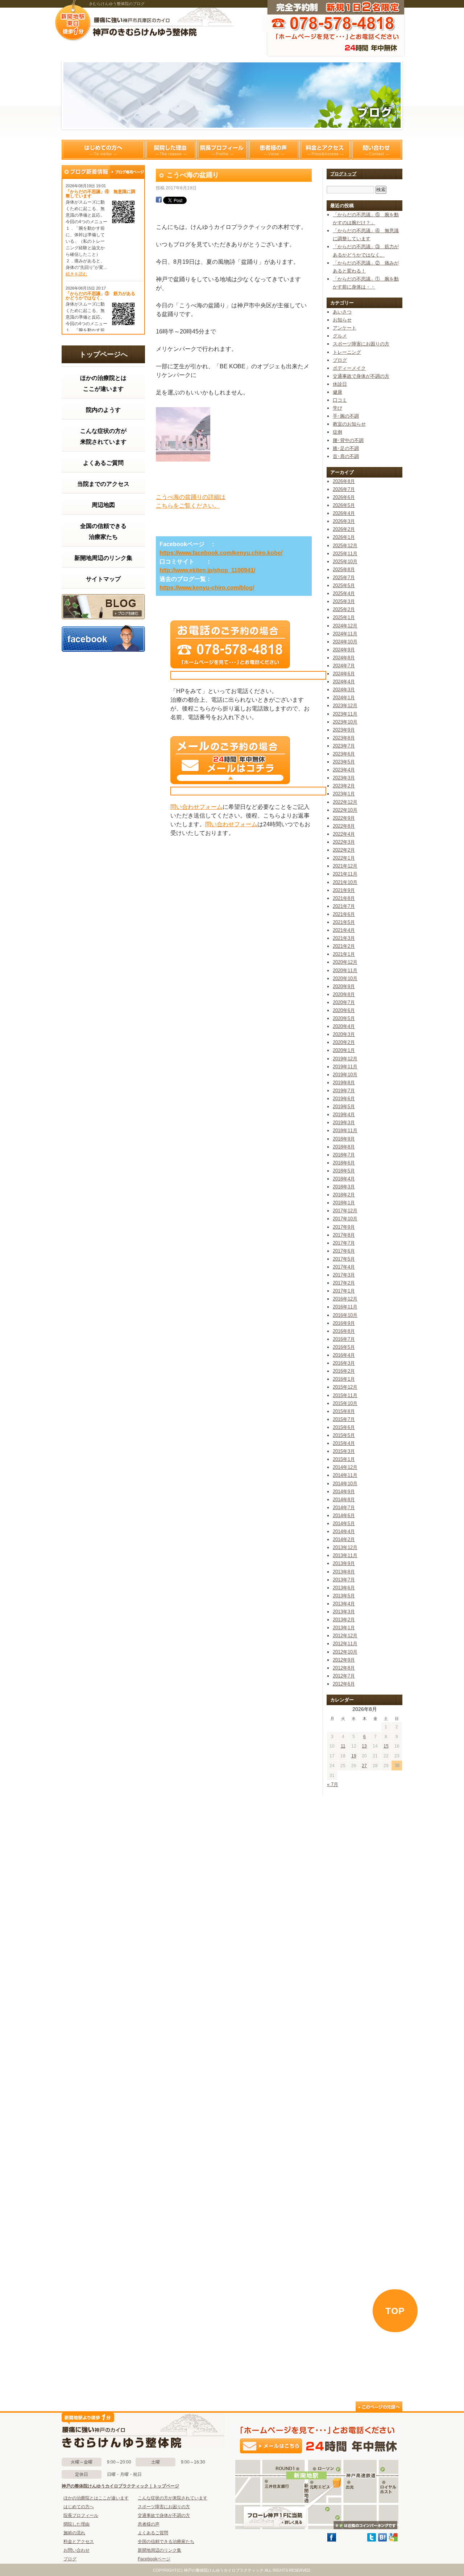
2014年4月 (344, 1531)
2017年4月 (344, 1267)
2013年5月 (344, 1596)
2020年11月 (345, 970)
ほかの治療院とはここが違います (103, 383)
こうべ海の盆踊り (193, 175)
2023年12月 (345, 706)
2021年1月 (344, 954)
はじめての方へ (103, 150)
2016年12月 (345, 1299)
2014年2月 (344, 1539)
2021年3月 (344, 938)
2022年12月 (345, 802)
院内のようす (103, 410)
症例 (337, 432)
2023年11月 (345, 714)
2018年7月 (344, 1155)
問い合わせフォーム (196, 807)
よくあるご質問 (103, 463)
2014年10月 (345, 1484)
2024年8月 (344, 658)
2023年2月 (344, 786)
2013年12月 (345, 1547)
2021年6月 (344, 914)
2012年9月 (344, 1660)
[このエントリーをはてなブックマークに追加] (382, 2540)
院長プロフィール (222, 150)
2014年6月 (344, 1516)
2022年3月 (344, 842)
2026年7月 (344, 489)
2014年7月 (344, 1508)
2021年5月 (344, 922)
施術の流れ (74, 2533)
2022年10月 (345, 810)
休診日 (340, 384)
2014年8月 (344, 1500)
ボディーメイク (349, 368)
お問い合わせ (76, 2550)
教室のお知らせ (349, 424)
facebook (103, 638)
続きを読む (76, 274)
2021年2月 (344, 946)
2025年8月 (344, 570)
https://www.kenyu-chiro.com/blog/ (207, 588)
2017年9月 (344, 1227)
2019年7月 (344, 1091)
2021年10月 (345, 882)
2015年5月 (344, 1435)
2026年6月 (344, 497)
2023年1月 (344, 794)
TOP (395, 2311)
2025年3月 (344, 601)
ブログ (103, 607)
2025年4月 (344, 593)
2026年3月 (344, 521)
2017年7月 (344, 1243)
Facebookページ (154, 2559)
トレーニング (347, 352)
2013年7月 (344, 1580)
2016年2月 (344, 1371)
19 (354, 1756)
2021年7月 (344, 906)
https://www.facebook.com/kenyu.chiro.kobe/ (221, 553)
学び (337, 408)
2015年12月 (345, 1387)
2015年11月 (345, 1395)
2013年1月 (344, 1628)
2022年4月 (344, 834)
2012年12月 (345, 1636)
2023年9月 (344, 730)
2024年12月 (345, 626)
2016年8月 (344, 1331)
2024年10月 (345, 642)
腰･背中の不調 (348, 440)
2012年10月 (345, 1652)
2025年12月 (345, 546)
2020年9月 (344, 986)
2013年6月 (344, 1588)
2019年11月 (345, 1067)
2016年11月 (345, 1307)
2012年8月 (344, 1668)
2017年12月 (345, 1211)
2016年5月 (344, 1347)
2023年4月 (344, 770)
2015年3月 (344, 1451)
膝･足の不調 (346, 448)
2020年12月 (345, 962)
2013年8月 (344, 1572)
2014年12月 (345, 1467)
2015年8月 (344, 1411)
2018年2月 (344, 1195)
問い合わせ (377, 150)
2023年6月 (344, 754)
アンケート (345, 328)
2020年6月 (344, 1010)
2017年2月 (344, 1283)
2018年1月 (344, 1203)
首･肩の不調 (346, 456)
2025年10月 (345, 562)
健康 (337, 392)
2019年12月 (345, 1059)
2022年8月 (344, 826)
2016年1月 (344, 1379)
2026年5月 (344, 505)
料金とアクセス (325, 150)
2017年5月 (344, 1259)
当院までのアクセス (103, 484)
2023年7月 (344, 746)
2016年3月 (344, 1363)
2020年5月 (344, 1018)
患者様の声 (274, 150)
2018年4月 (344, 1179)
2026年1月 (344, 537)
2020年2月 (344, 1042)
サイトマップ (103, 579)
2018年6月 (344, 1163)
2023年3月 (344, 778)
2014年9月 (344, 1492)
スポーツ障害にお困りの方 (361, 344)
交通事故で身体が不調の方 (361, 376)
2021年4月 (344, 930)
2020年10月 (345, 978)
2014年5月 (344, 1524)
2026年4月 (344, 513)
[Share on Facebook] (159, 201)
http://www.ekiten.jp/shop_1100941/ (207, 570)
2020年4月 (344, 1026)
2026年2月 (344, 529)
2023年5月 (344, 762)
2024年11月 (345, 634)
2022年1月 (344, 858)
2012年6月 (344, 1684)
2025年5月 (344, 585)
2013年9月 (344, 1563)
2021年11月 (345, 874)
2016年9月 (344, 1323)
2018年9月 (344, 1139)
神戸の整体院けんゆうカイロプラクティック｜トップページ (120, 2486)
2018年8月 (344, 1147)
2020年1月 (344, 1050)
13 (364, 1746)
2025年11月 (345, 554)
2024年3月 (344, 690)
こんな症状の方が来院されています (103, 436)
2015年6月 (344, 1427)
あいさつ (342, 312)
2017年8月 (344, 1235)
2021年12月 (345, 866)
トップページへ (103, 354)
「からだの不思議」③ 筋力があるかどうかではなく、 (100, 296)
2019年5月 (344, 1107)
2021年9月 (344, 890)
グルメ (340, 336)
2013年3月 (344, 1612)
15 (386, 1746)
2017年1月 (344, 1291)
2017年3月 (344, 1275)
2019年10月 (345, 1075)
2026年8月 (344, 481)
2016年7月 (344, 1339)
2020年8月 (344, 994)
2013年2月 (344, 1620)
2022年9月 (344, 818)
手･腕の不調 (346, 416)
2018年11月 (345, 1131)
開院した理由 (171, 150)
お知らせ (342, 320)
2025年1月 (344, 617)
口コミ (340, 400)
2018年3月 (344, 1187)
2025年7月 (344, 578)
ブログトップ (343, 174)
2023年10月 (345, 722)
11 (343, 1746)
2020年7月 (344, 1002)
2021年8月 (344, 898)
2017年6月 (344, 1251)
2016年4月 (344, 1355)
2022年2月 (344, 850)
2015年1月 (344, 1459)
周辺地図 (103, 505)
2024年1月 (344, 698)
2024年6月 (344, 674)
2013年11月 (345, 1555)
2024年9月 (344, 650)
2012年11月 (345, 1644)
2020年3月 (344, 1034)
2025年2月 (344, 609)
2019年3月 (344, 1123)
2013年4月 (344, 1604)
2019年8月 (344, 1083)
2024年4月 (344, 682)
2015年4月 (344, 1443)
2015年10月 (345, 1403)
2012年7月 (344, 1676)
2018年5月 (344, 1171)
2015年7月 (344, 1419)
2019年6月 (344, 1099)
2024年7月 (344, 666)
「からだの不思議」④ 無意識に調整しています (100, 194)
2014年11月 (345, 1475)
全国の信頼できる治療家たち (103, 531)
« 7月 (333, 1784)
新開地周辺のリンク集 (103, 558)
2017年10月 (345, 1219)
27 (364, 1766)
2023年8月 (344, 738)
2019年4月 (344, 1115)
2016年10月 (345, 1315)
